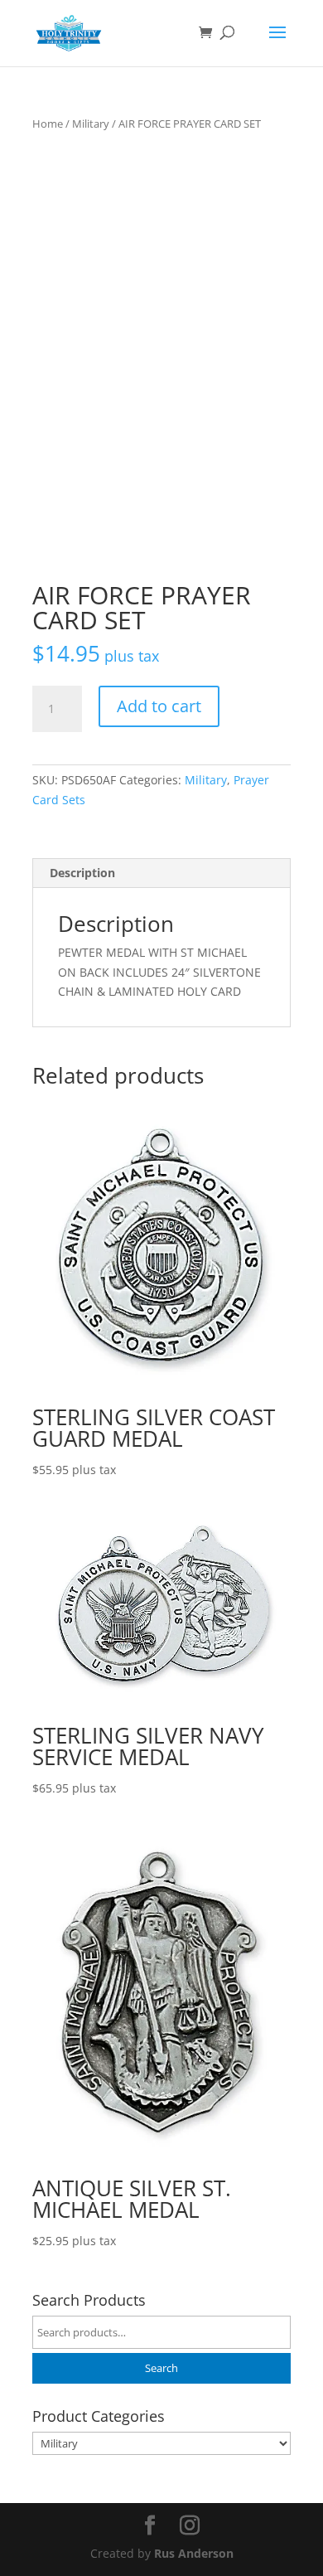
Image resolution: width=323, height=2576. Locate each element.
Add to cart (159, 706)
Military (91, 124)
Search (161, 2368)
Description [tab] (82, 873)
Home (48, 124)
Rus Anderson (194, 2553)
